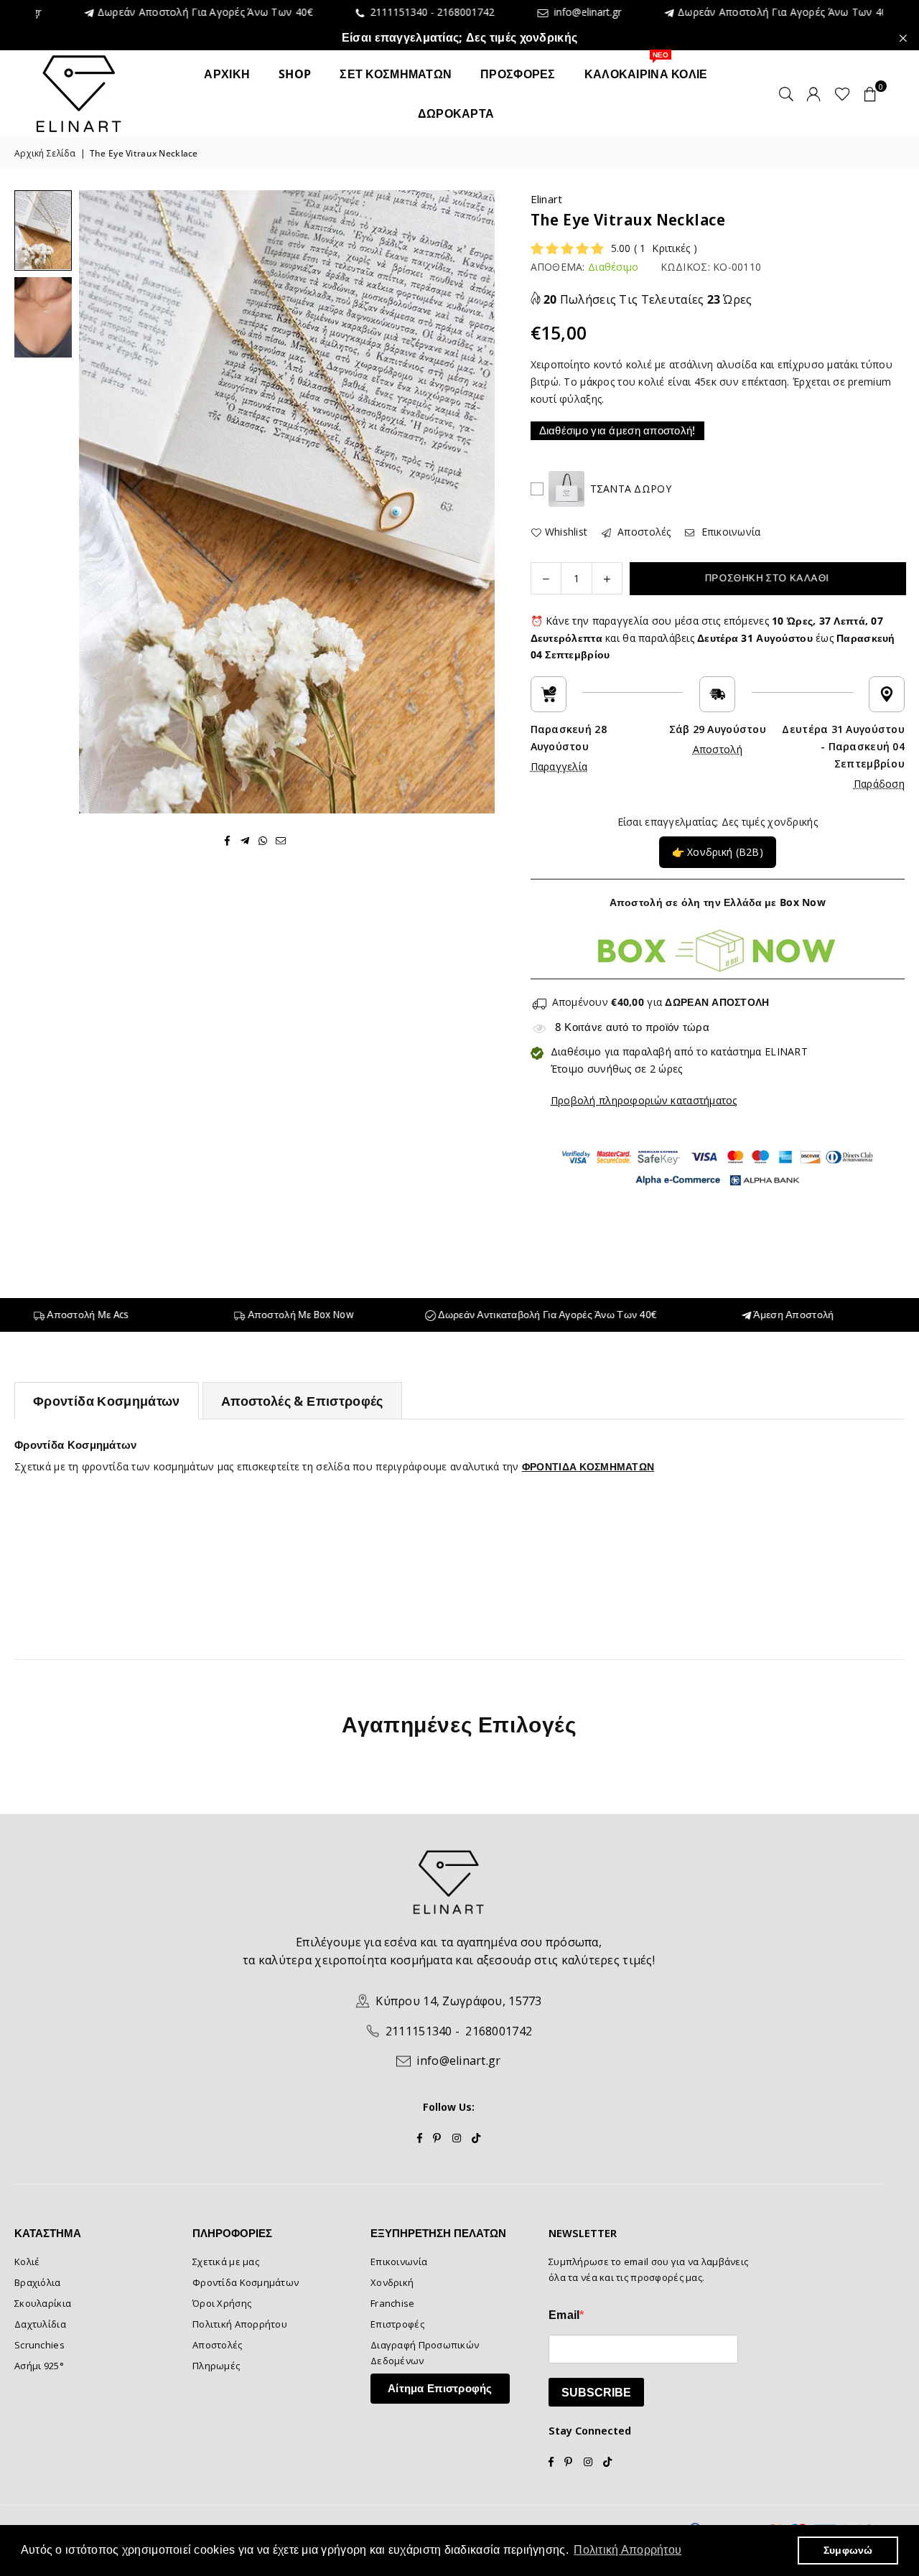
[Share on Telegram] (245, 840)
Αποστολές (643, 532)
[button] (870, 93)
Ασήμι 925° (39, 2366)
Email (564, 2315)
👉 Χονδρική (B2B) (718, 852)
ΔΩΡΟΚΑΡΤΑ (456, 113)
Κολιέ (27, 2262)
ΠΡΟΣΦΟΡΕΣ (518, 74)
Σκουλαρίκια (43, 2303)
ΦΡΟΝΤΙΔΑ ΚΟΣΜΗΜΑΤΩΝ (588, 1466)
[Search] (786, 93)
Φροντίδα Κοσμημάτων (107, 1401)
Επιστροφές (397, 2324)
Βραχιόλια (38, 2282)
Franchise (393, 2303)
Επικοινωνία (729, 532)
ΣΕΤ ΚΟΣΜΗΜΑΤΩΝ (396, 74)
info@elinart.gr (506, 13)
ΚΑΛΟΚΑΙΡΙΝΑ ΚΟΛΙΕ (646, 68)
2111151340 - (322, 12)
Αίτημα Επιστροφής (440, 2388)
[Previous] (99, 501)
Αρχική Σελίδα (45, 153)
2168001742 (387, 12)
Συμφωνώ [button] (848, 2550)
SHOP (295, 74)
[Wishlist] (843, 93)
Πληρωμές (216, 2366)
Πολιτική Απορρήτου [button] (628, 2550)
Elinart (547, 199)
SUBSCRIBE (596, 2393)
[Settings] (813, 93)
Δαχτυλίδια (40, 2324)
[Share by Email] (281, 840)
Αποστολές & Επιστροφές (302, 1401)
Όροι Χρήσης (222, 2303)
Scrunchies (39, 2345)
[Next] (475, 501)
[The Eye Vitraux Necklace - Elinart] (43, 230)
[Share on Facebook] (227, 840)
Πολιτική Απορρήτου (240, 2324)
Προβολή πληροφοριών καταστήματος (644, 1100)
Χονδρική (392, 2282)
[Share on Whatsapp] (263, 840)
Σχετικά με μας (226, 2262)
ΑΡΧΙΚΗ (227, 74)
